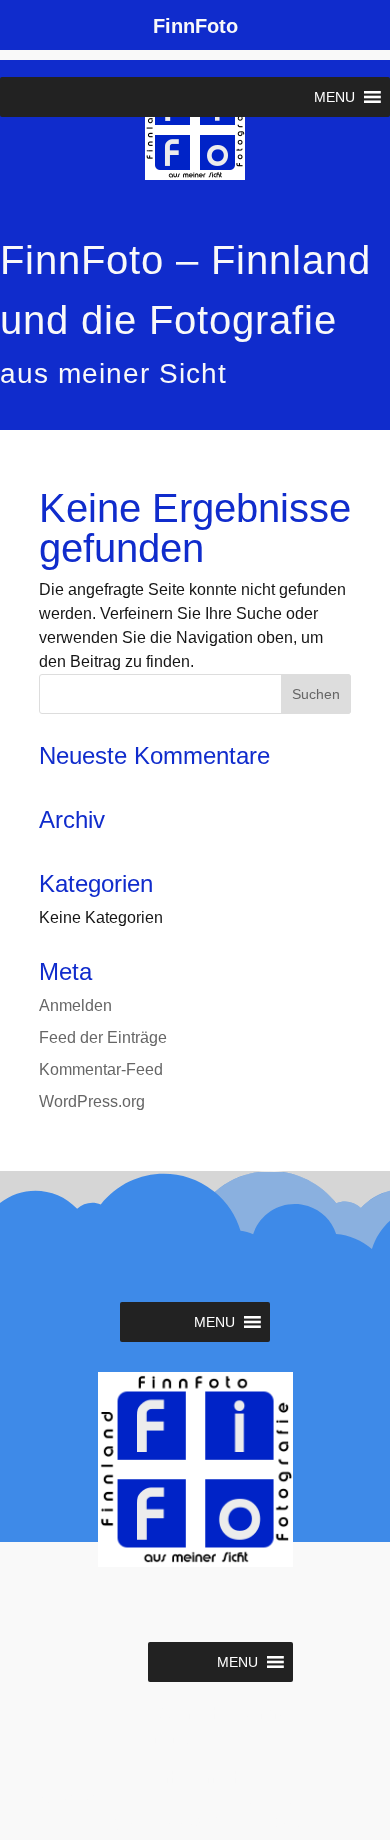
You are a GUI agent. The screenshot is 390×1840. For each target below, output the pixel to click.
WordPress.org (92, 1101)
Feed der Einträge (103, 1037)
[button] (334, 97)
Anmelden (75, 1005)
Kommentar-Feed (101, 1069)
